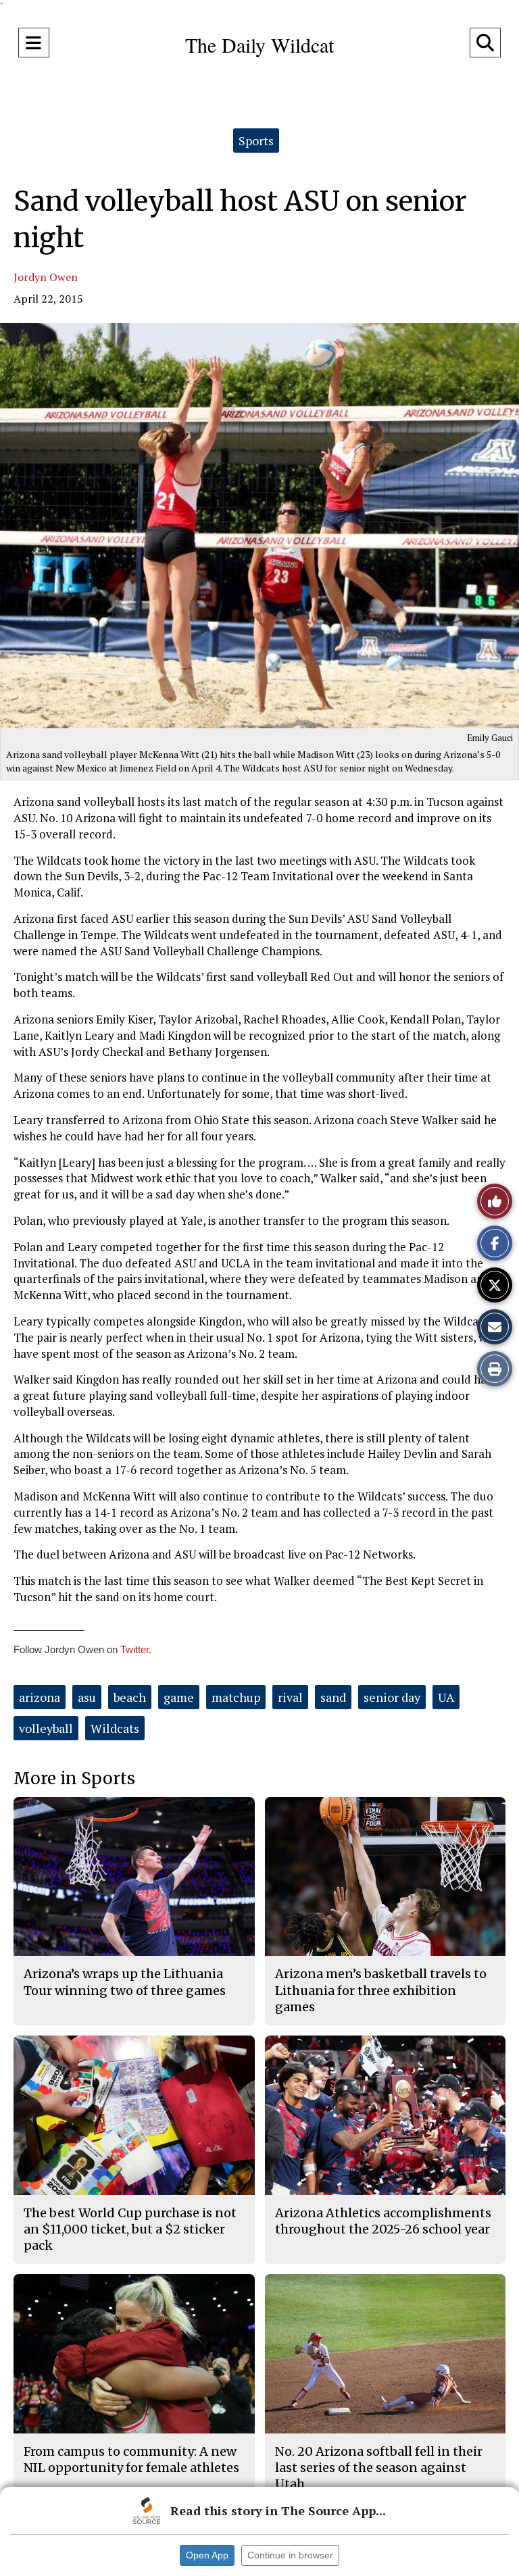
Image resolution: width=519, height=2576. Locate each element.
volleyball (46, 1728)
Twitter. (136, 1649)
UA (446, 1697)
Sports (256, 141)
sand (333, 1697)
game (179, 1697)
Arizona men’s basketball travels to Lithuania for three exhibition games (381, 1990)
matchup (236, 1697)
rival (290, 1697)
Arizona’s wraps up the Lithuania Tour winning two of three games (125, 1982)
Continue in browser (290, 2555)
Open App (207, 2555)
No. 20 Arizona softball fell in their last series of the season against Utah (379, 2468)
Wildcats (115, 1728)
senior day (392, 1697)
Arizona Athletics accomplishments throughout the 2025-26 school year (383, 2221)
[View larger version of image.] (259, 526)
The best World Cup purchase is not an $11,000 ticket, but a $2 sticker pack (130, 2229)
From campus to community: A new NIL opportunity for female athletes (131, 2459)
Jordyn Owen (46, 277)
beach (130, 1697)
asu (87, 1697)
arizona (40, 1697)
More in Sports (74, 1778)
